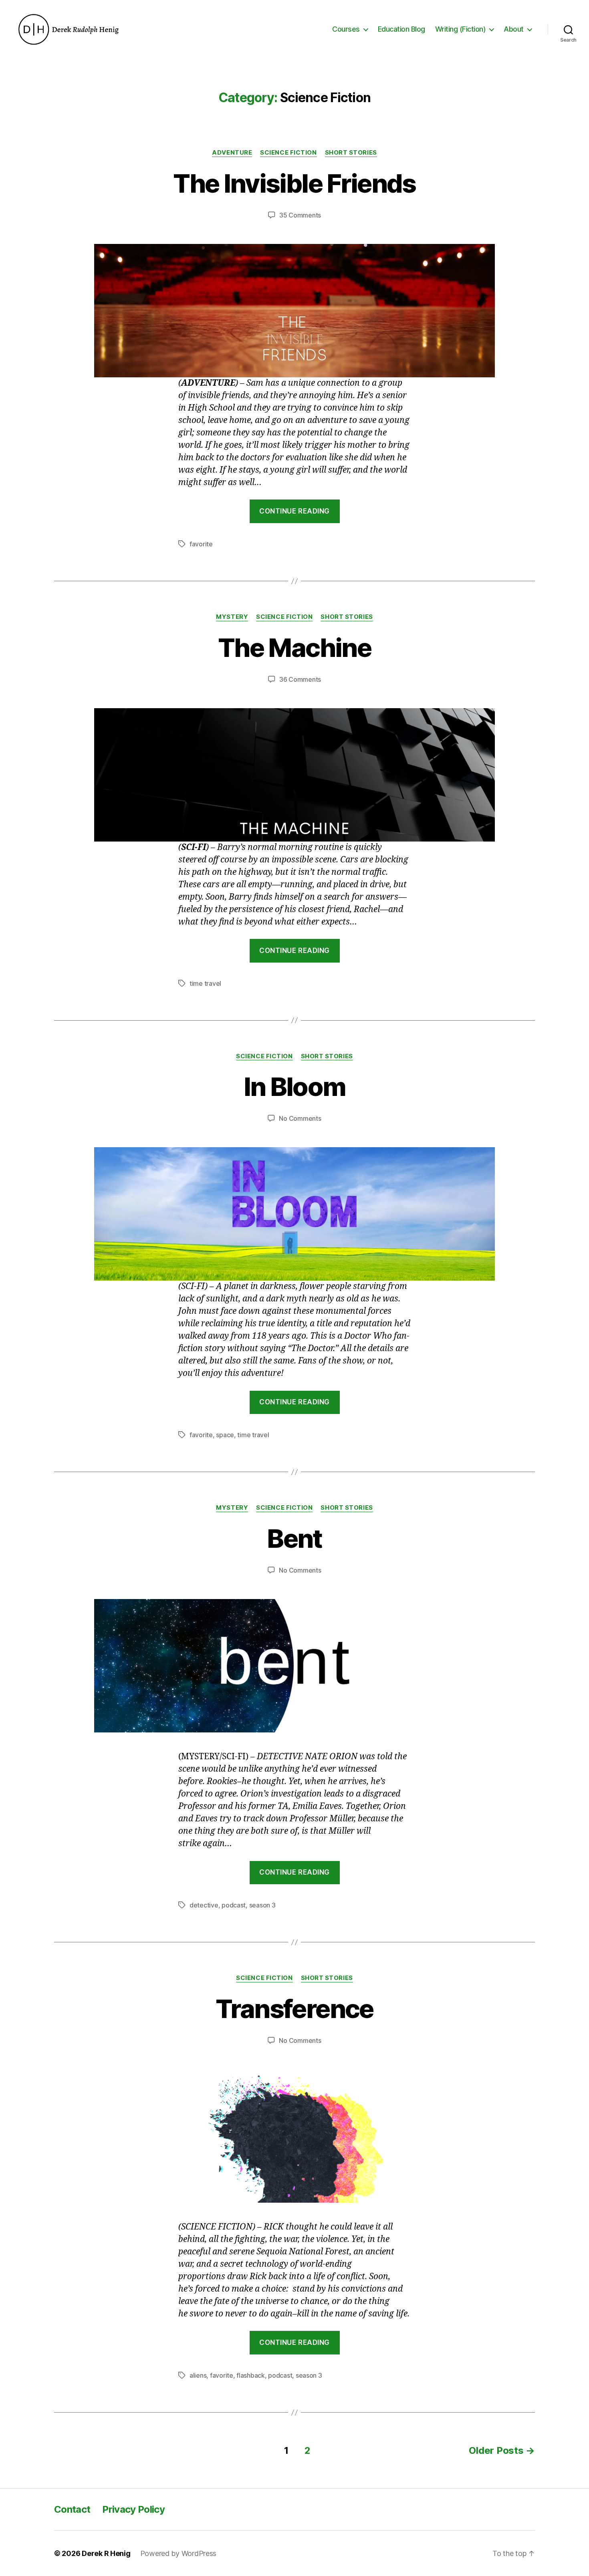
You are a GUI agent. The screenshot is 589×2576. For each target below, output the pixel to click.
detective (204, 1905)
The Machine (294, 648)
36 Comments (300, 679)
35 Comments (300, 215)
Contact (72, 2509)
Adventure (232, 153)
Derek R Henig (106, 2553)
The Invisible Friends (294, 183)
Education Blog (401, 29)
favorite (201, 544)
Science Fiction (288, 153)
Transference (294, 2009)
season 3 (262, 1905)
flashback (251, 2375)
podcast (234, 1905)
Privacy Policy (133, 2509)
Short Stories (351, 153)
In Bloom (295, 1087)
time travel (205, 983)
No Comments (300, 1118)
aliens (198, 2375)
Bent (294, 1538)
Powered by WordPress (179, 2553)
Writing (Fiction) (461, 29)
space (225, 1435)
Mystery (232, 617)
